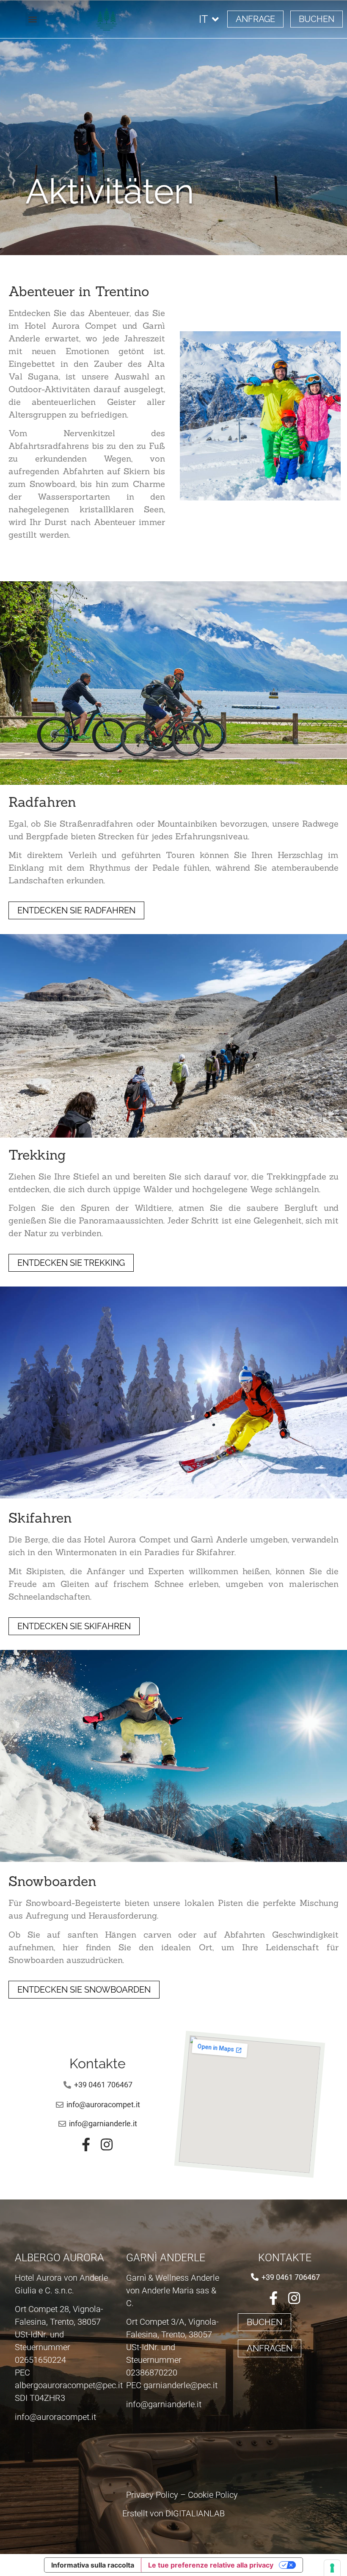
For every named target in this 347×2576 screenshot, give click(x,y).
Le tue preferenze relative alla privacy (211, 2565)
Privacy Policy (152, 2495)
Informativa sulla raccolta (93, 2565)
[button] (32, 19)
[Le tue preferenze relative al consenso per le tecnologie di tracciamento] (332, 2568)
